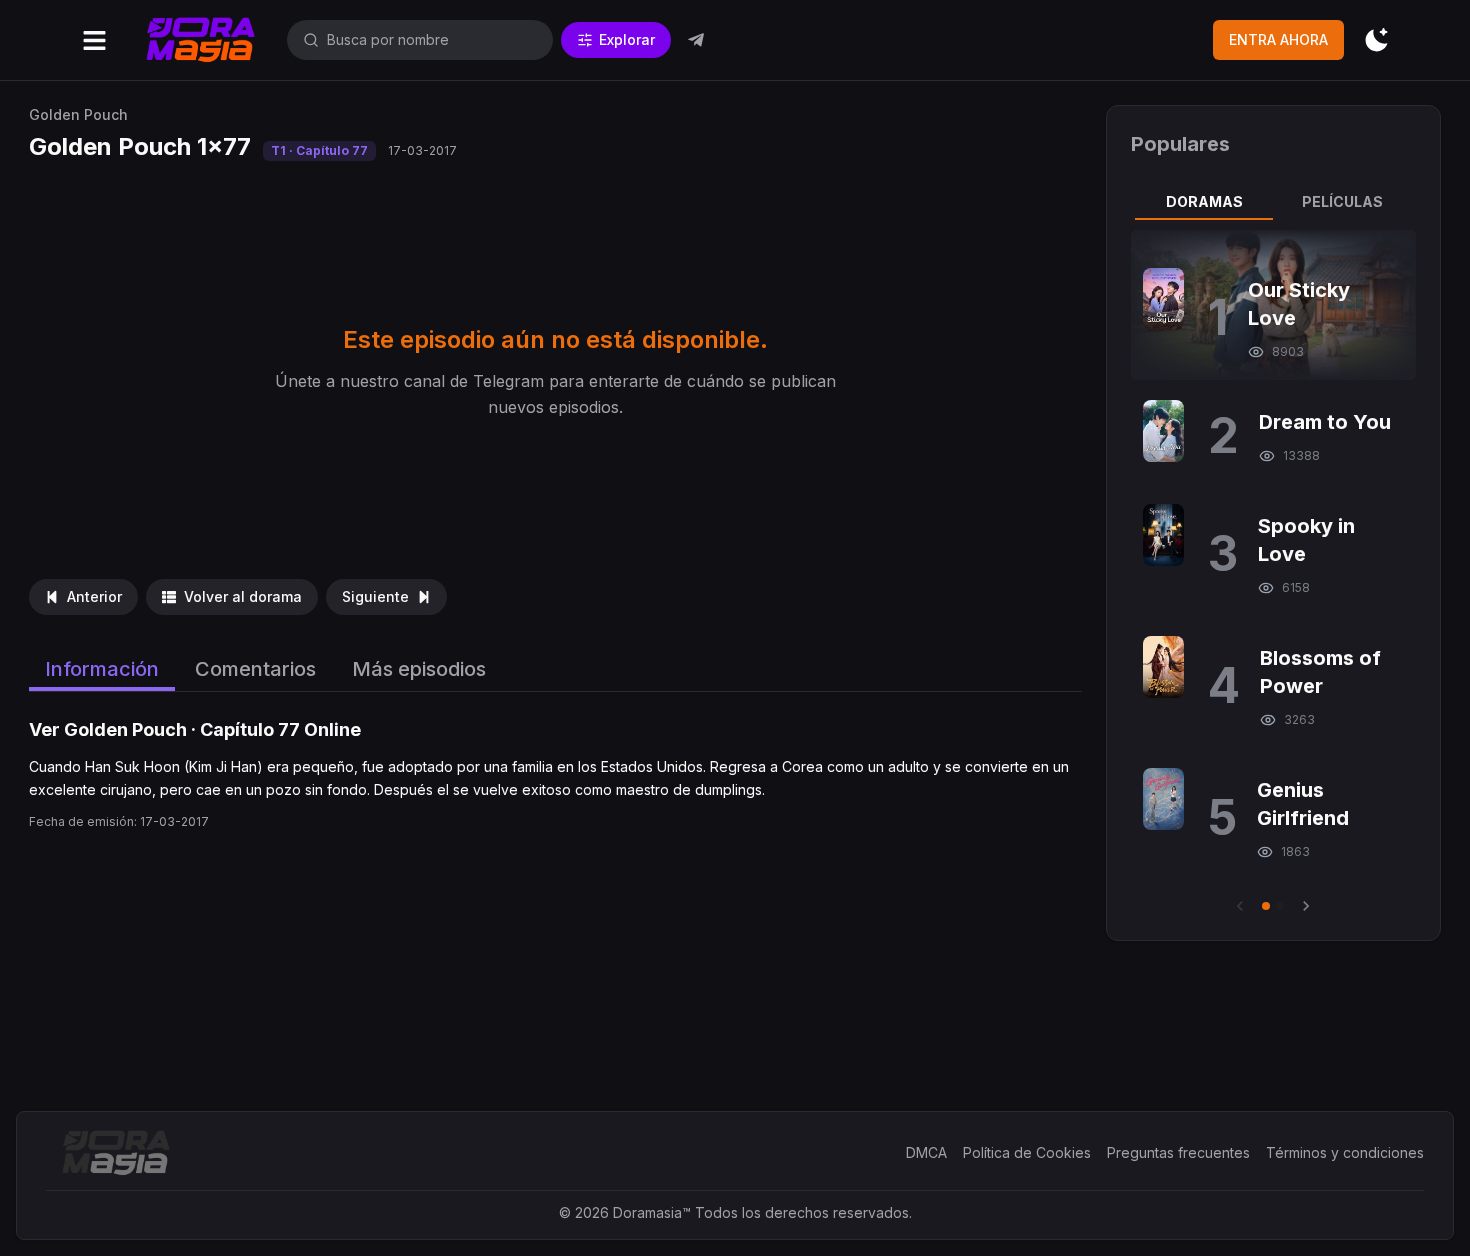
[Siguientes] (1306, 906)
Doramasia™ (652, 1212)
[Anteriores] (1240, 906)
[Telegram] (696, 40)
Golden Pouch (78, 114)
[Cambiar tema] (1376, 40)
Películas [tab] (1342, 201)
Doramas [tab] (1204, 201)
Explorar (627, 39)
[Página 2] (1280, 906)
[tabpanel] (1273, 573)
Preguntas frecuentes (1178, 1152)
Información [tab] (102, 669)
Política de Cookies (1027, 1152)
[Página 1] (1266, 906)
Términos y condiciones (1345, 1152)
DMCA (926, 1152)
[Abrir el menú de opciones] (94, 40)
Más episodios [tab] (419, 669)
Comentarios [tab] (255, 669)
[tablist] (1273, 202)
